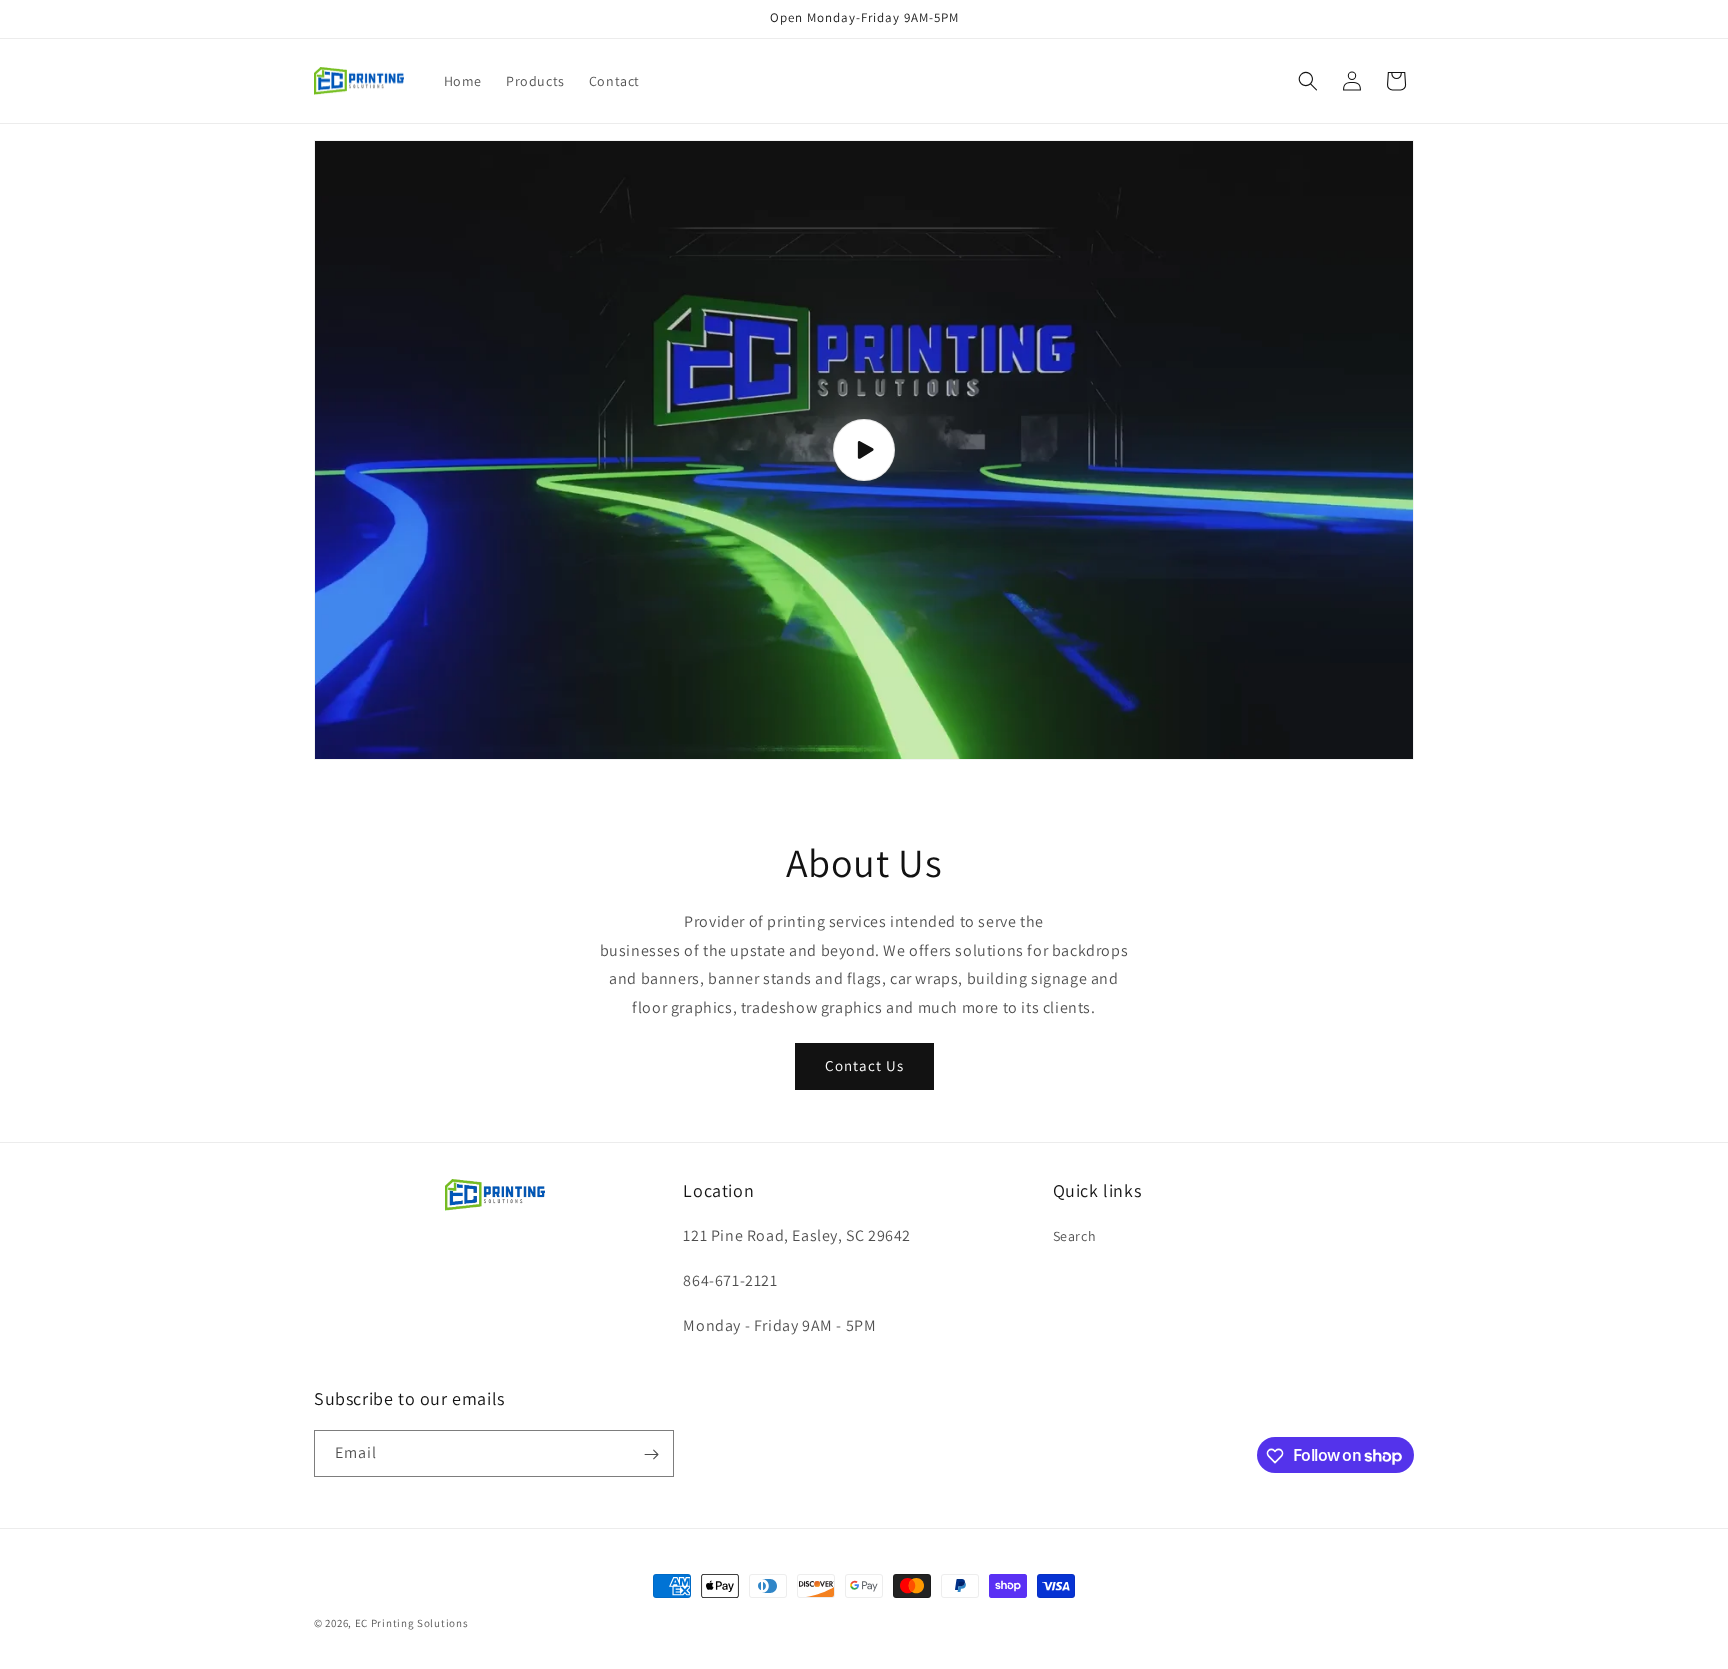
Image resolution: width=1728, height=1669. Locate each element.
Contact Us (864, 1065)
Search (1075, 1237)
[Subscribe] (651, 1454)
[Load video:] (864, 450)
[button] (1308, 81)
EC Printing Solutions (412, 1623)
